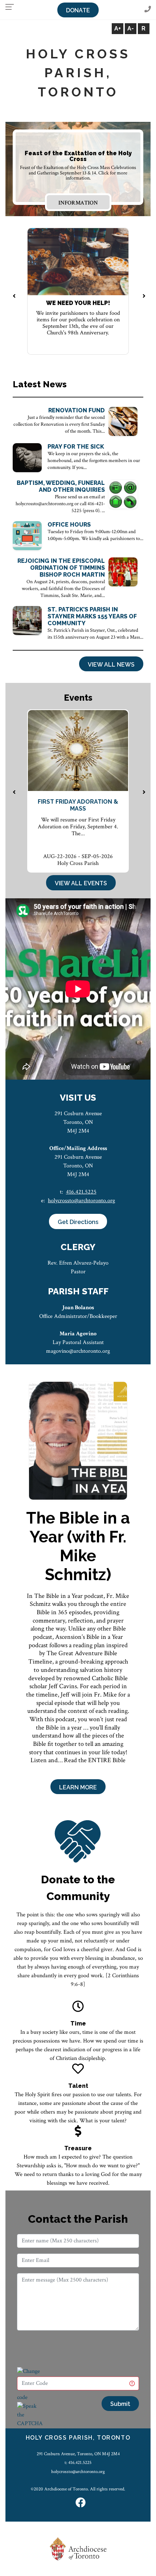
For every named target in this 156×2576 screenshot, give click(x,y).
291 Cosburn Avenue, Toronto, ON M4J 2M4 (78, 2454)
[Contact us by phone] (148, 10)
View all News (111, 665)
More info (78, 203)
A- (131, 28)
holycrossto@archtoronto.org (81, 1201)
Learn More (78, 1787)
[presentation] (14, 297)
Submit (120, 2404)
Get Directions (78, 1222)
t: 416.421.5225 (78, 2462)
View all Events (81, 883)
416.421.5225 (81, 1192)
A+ (118, 28)
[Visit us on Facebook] (81, 2503)
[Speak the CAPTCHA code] (30, 2419)
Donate (78, 10)
